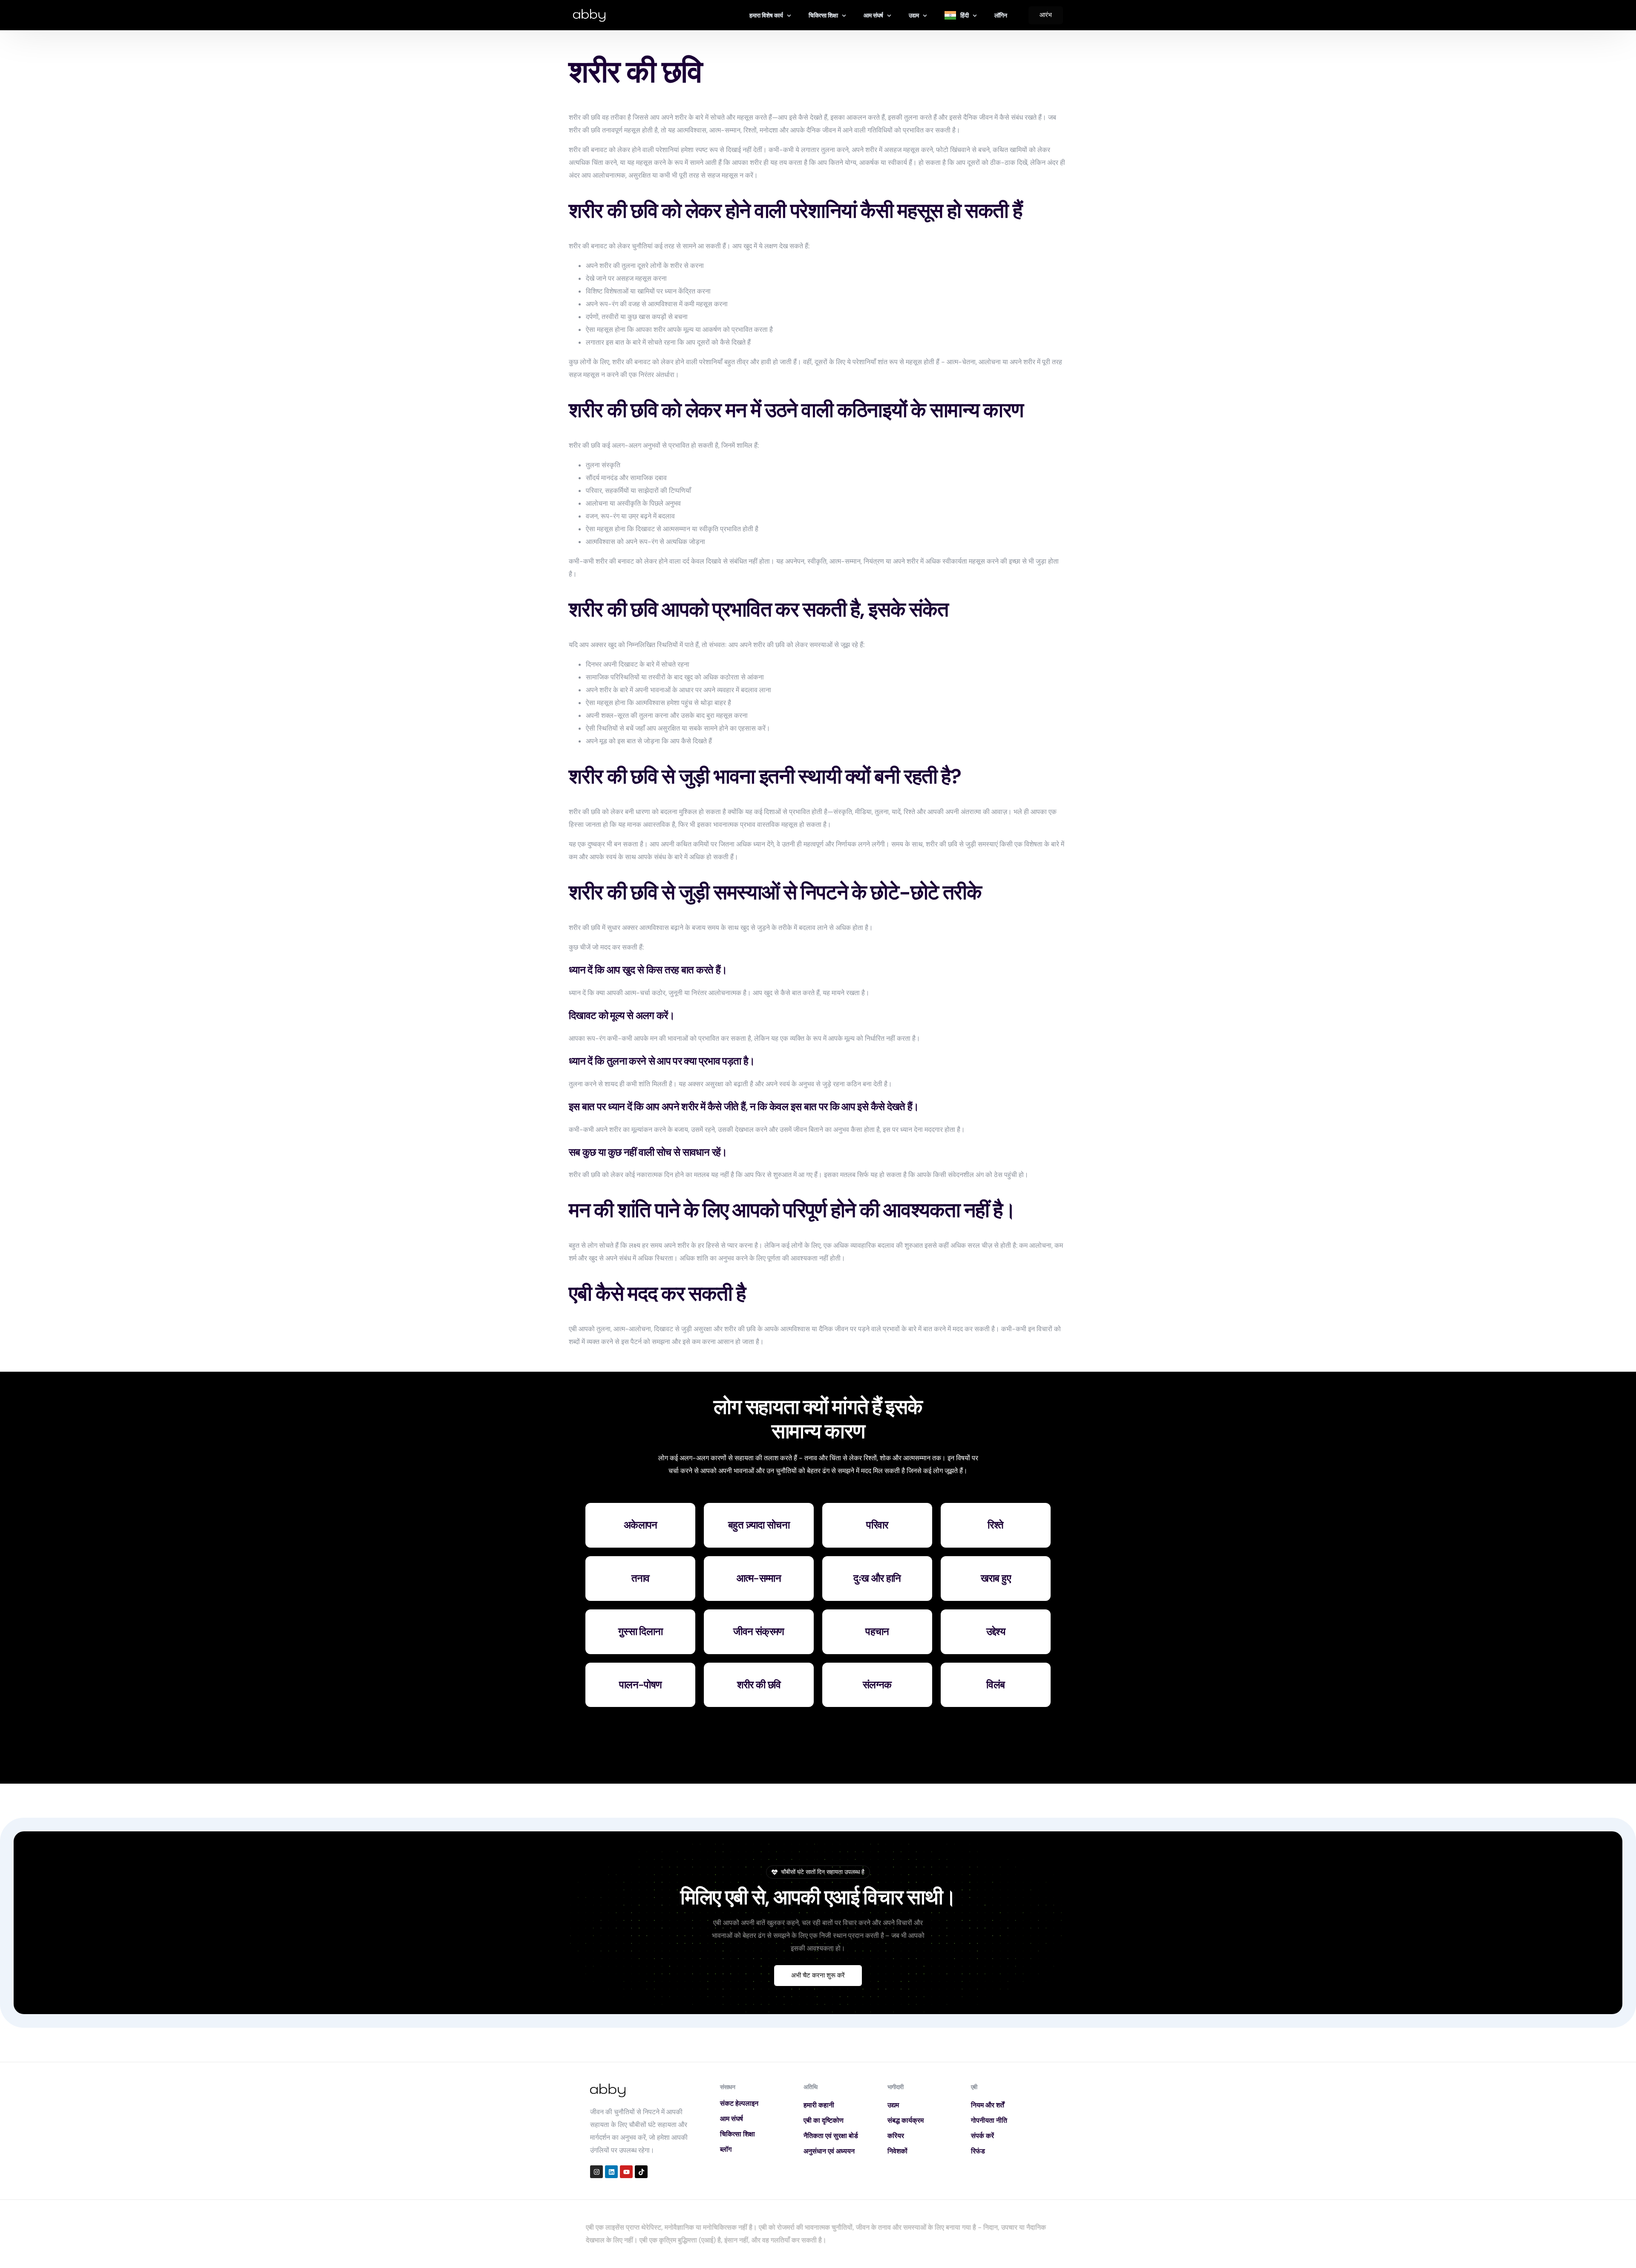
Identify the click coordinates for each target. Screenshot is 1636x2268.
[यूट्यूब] (626, 2172)
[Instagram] (596, 2172)
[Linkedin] (611, 2172)
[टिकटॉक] (641, 2172)
